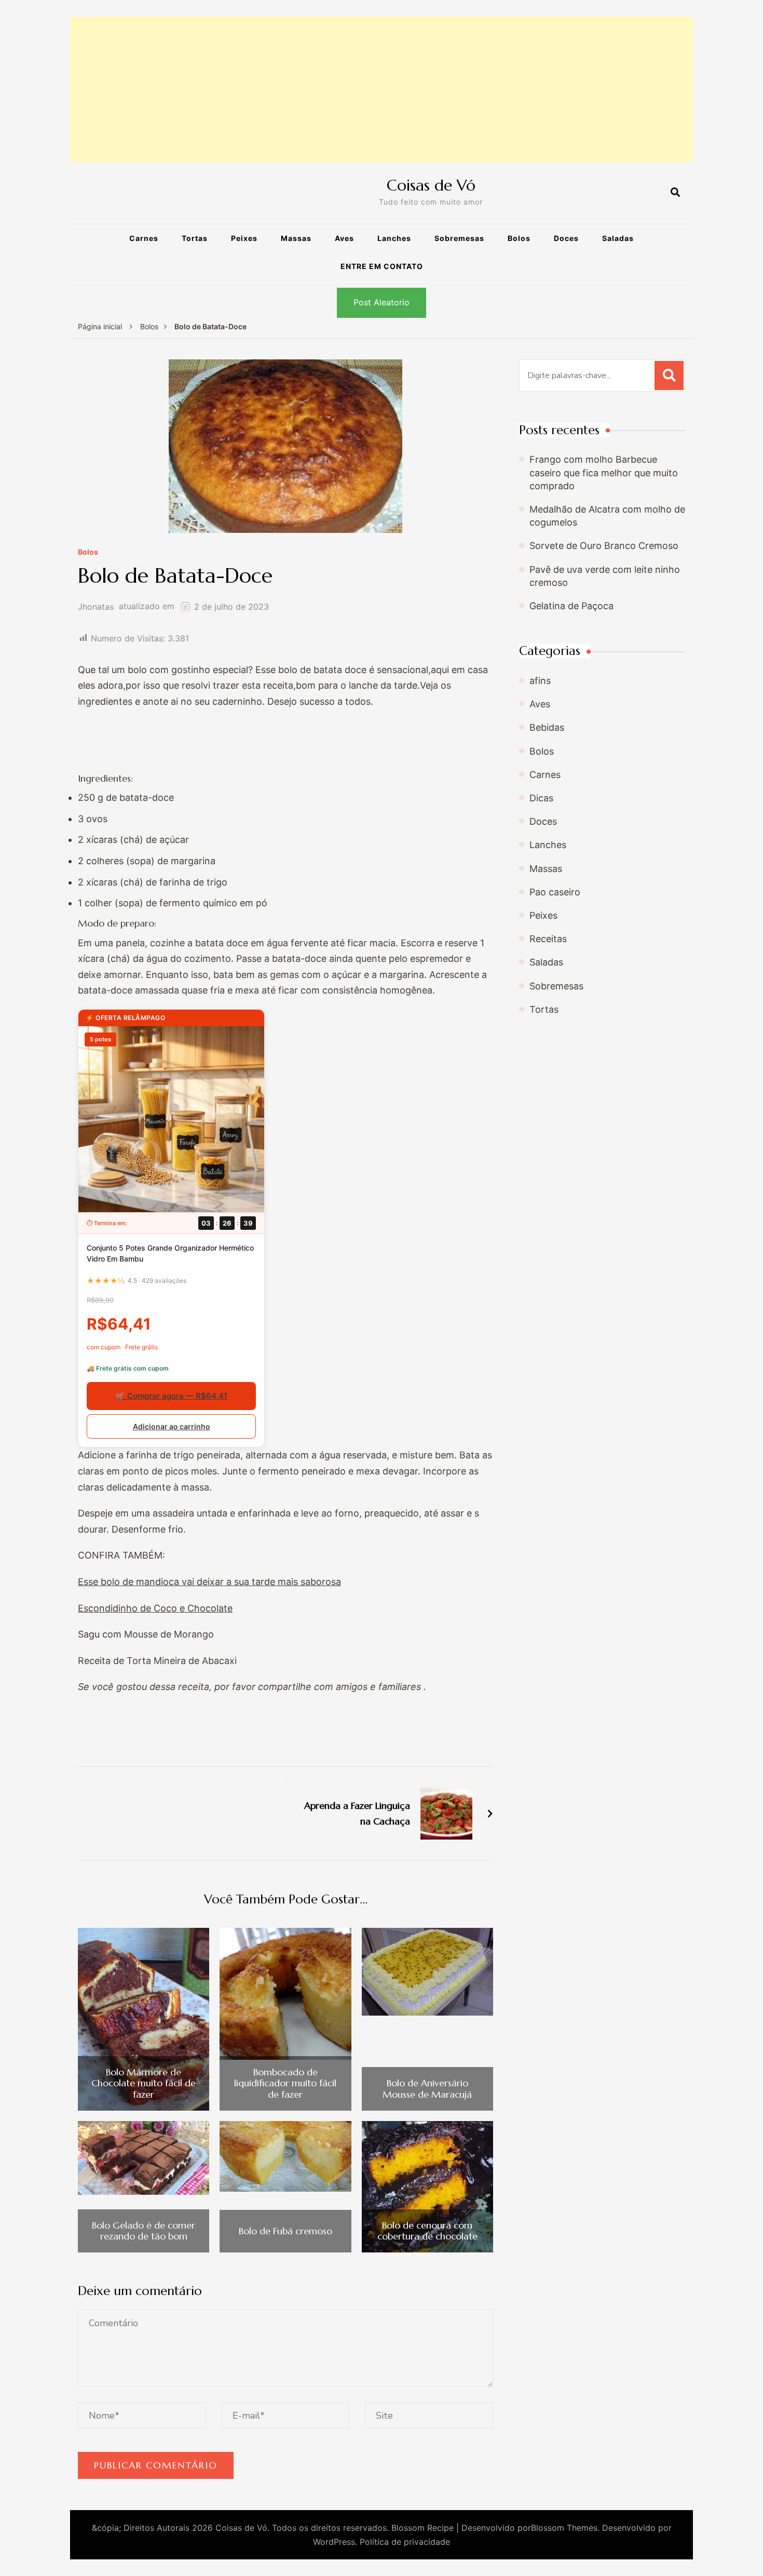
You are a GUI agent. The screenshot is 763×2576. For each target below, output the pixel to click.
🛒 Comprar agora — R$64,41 (171, 1396)
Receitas (548, 939)
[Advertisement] (382, 89)
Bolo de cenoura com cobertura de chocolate (427, 2231)
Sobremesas (459, 238)
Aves (344, 238)
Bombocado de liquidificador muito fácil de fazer (285, 2083)
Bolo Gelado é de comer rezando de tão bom (144, 2231)
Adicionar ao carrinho (172, 1426)
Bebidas (547, 727)
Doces (566, 238)
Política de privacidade (405, 2542)
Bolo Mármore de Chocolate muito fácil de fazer (144, 2083)
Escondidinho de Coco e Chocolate (155, 1608)
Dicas (541, 798)
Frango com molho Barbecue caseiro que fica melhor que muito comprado (604, 472)
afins (540, 681)
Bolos (519, 238)
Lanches (394, 238)
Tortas (195, 238)
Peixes (244, 238)
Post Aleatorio (382, 302)
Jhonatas (96, 607)
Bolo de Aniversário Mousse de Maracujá (427, 2089)
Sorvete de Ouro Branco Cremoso (604, 546)
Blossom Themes (564, 2528)
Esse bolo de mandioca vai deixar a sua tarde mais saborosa (209, 1582)
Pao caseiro (555, 892)
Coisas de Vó (431, 185)
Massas (296, 238)
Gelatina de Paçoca (571, 606)
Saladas (618, 238)
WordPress (334, 2542)
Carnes (144, 238)
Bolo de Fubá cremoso (285, 2231)
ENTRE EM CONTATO (382, 266)
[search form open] (675, 193)
